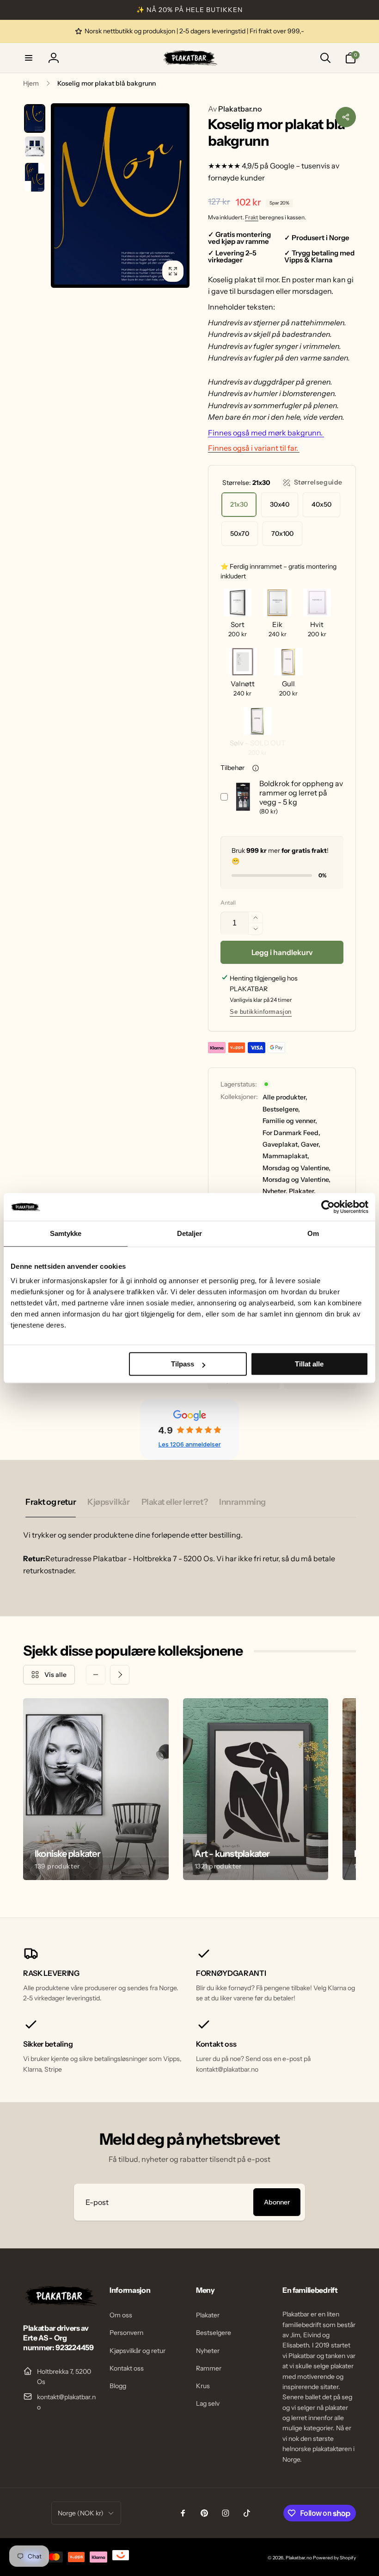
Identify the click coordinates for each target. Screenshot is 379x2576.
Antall (228, 903)
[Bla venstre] (96, 1675)
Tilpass (183, 1364)
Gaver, (311, 1144)
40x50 (321, 504)
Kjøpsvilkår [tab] (108, 1502)
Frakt (252, 217)
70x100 (282, 534)
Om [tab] (313, 1233)
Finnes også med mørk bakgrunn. (266, 433)
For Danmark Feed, (291, 1133)
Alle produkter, (285, 1097)
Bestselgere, (281, 1109)
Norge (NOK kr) (81, 2513)
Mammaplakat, (286, 1156)
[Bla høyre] (120, 1675)
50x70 (240, 534)
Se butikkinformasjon (261, 1012)
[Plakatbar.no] (60, 2303)
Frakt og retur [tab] (51, 1502)
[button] (29, 58)
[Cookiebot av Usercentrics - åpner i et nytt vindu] (328, 1207)
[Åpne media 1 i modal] (120, 196)
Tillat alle (309, 1364)
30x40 (280, 504)
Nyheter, (275, 1191)
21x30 (239, 504)
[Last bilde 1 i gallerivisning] (35, 118)
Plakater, (302, 1191)
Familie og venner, (290, 1121)
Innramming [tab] (242, 1502)
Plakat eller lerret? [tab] (175, 1502)
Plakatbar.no (235, 109)
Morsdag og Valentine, (296, 1168)
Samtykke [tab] (66, 1233)
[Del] (346, 117)
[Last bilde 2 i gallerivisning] (35, 147)
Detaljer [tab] (190, 1233)
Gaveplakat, (281, 1144)
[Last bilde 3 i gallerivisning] (35, 177)
